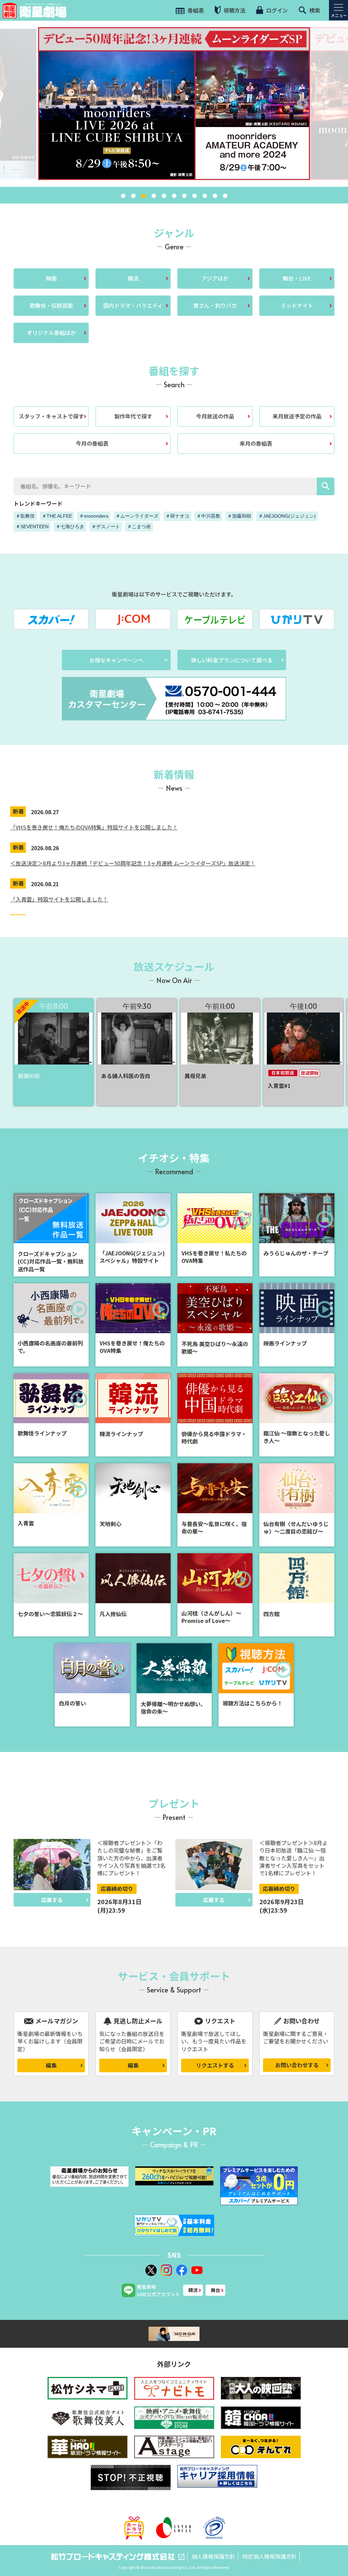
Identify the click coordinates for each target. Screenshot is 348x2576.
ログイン (276, 10)
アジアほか (215, 278)
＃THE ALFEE (57, 516)
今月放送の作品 (215, 416)
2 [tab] (133, 196)
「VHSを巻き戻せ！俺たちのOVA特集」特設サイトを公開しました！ (94, 827)
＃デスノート (106, 526)
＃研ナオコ (177, 516)
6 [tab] (174, 196)
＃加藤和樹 (239, 516)
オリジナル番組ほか (51, 333)
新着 (18, 811)
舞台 (215, 2290)
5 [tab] (164, 196)
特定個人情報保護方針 (269, 2556)
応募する (52, 1900)
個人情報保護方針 (213, 2556)
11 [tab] (225, 196)
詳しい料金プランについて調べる (232, 660)
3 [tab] (143, 196)
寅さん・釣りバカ (215, 305)
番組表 (195, 10)
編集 (51, 2065)
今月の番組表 (92, 443)
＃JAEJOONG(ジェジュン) (287, 516)
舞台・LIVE (297, 278)
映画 (51, 278)
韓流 (133, 278)
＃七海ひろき (70, 526)
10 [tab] (215, 196)
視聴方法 (234, 10)
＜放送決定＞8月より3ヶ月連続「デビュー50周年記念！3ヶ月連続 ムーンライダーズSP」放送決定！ (133, 863)
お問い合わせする (297, 2065)
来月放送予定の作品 (297, 416)
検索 (314, 10)
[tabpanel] (174, 104)
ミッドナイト (297, 305)
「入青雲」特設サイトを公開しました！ (59, 899)
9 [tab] (205, 196)
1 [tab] (123, 196)
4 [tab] (154, 196)
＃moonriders (94, 516)
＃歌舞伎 (25, 516)
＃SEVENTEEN (32, 526)
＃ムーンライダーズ (137, 516)
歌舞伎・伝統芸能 (51, 305)
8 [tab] (194, 196)
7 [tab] (184, 196)
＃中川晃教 (208, 516)
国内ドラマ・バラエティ (133, 305)
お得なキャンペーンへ (116, 660)
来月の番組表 (256, 443)
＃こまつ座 (139, 526)
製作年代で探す (133, 416)
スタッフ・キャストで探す (51, 416)
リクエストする (215, 2065)
